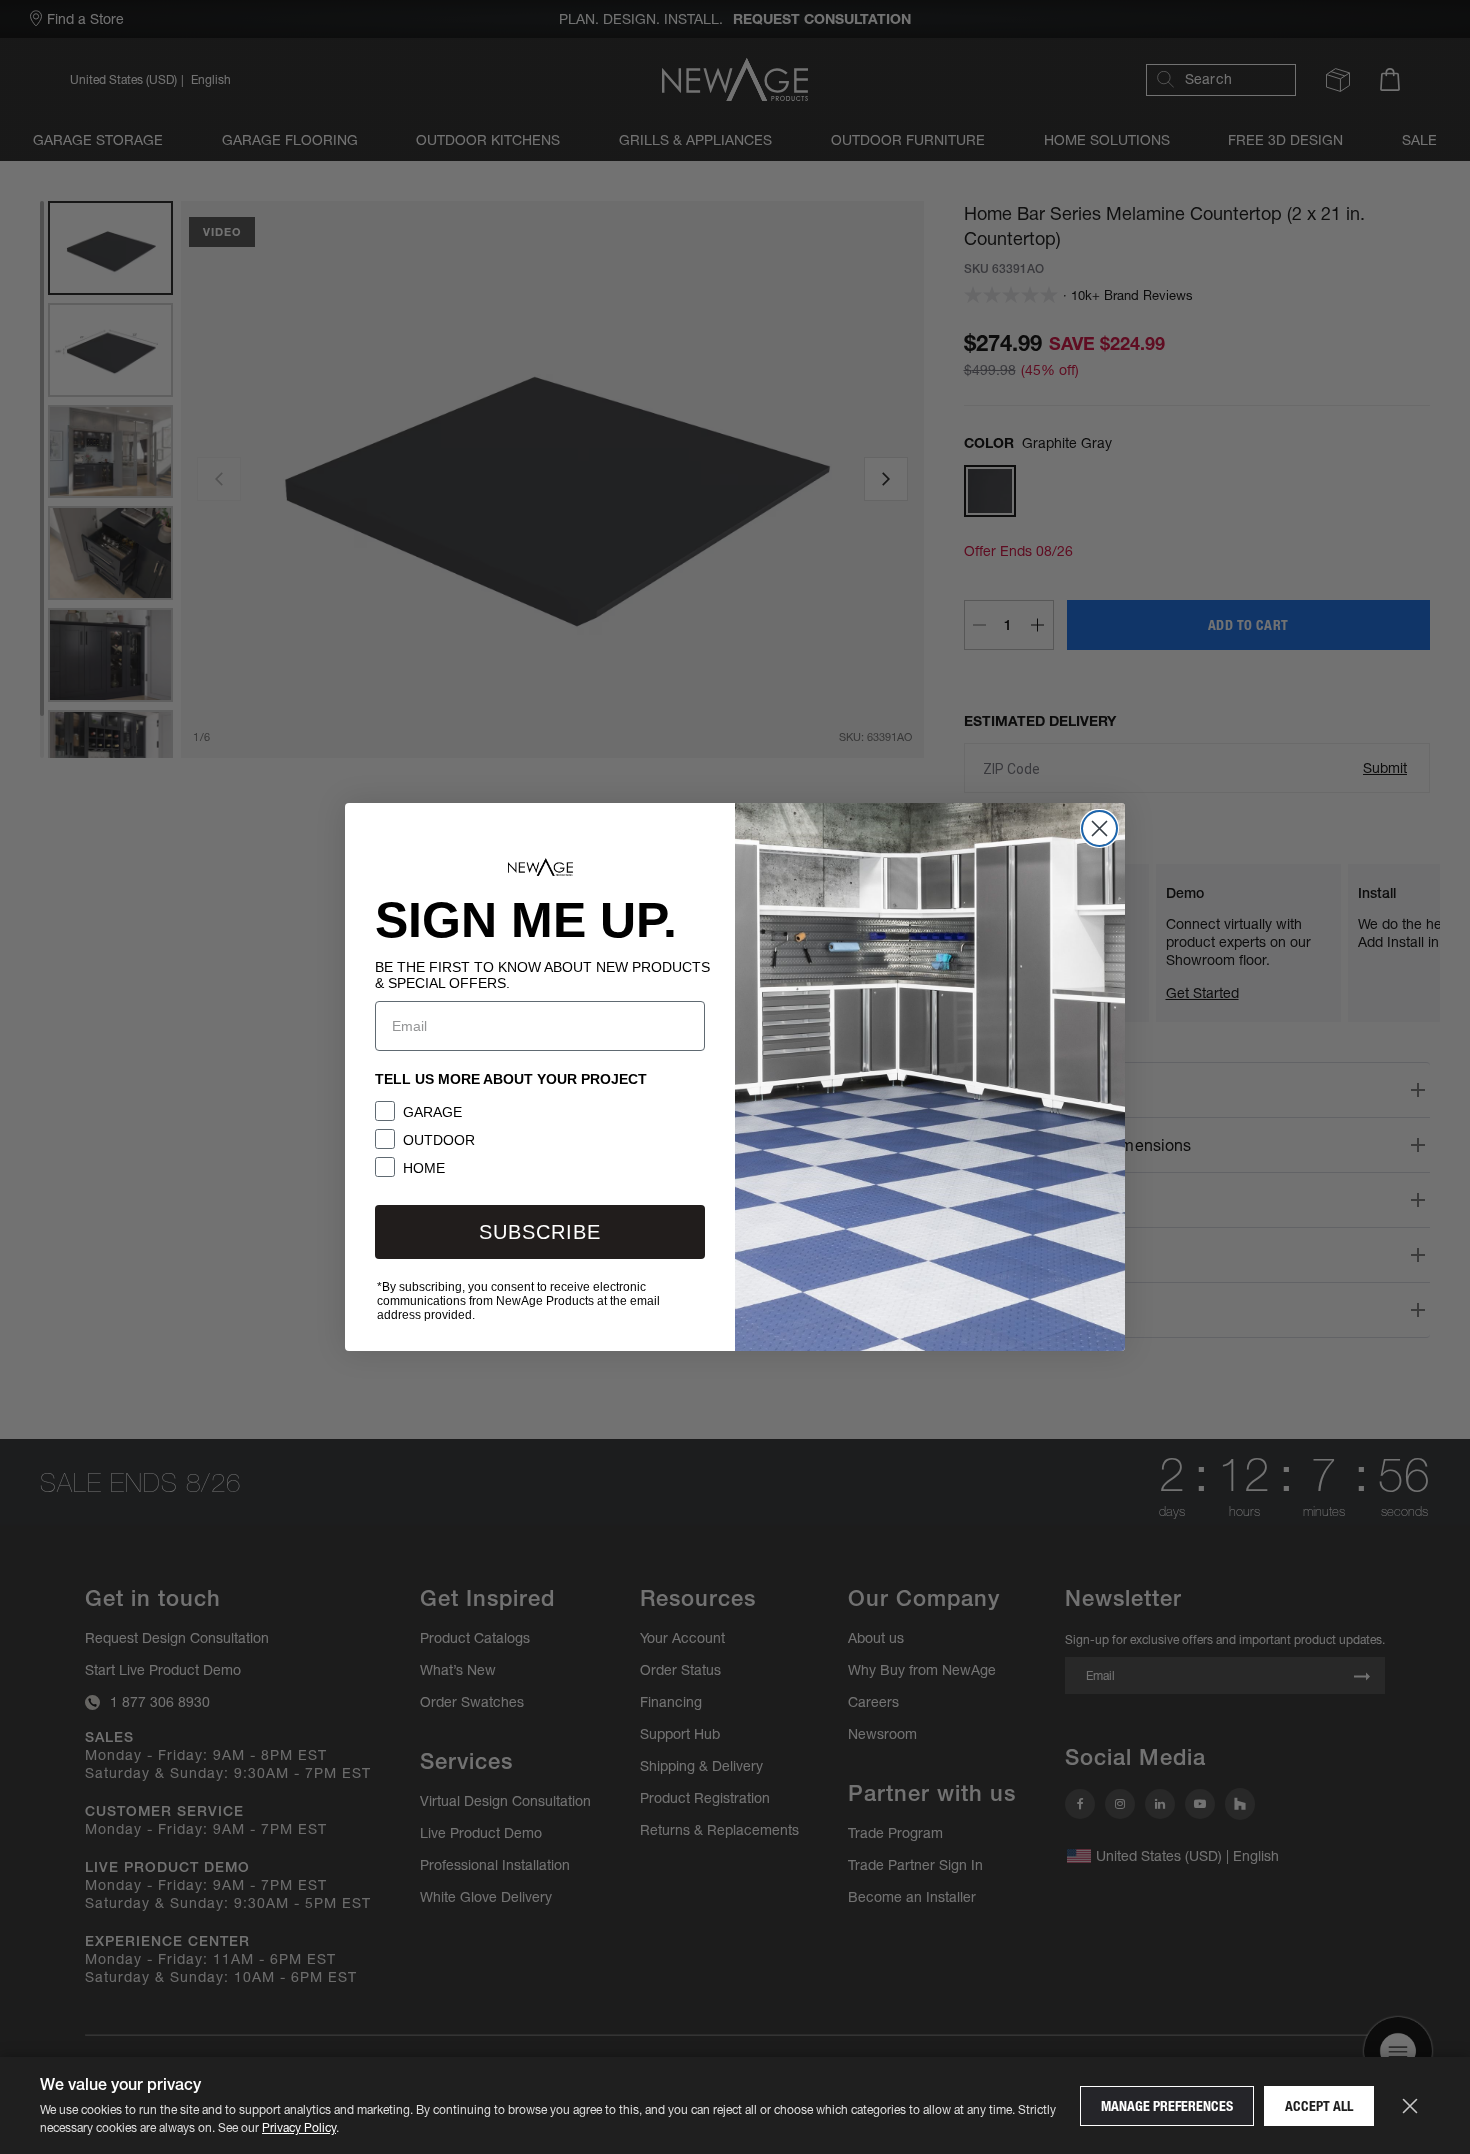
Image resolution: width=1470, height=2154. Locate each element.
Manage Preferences (1167, 2106)
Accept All (1319, 2106)
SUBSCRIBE (540, 1232)
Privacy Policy (299, 2127)
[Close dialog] (1099, 828)
